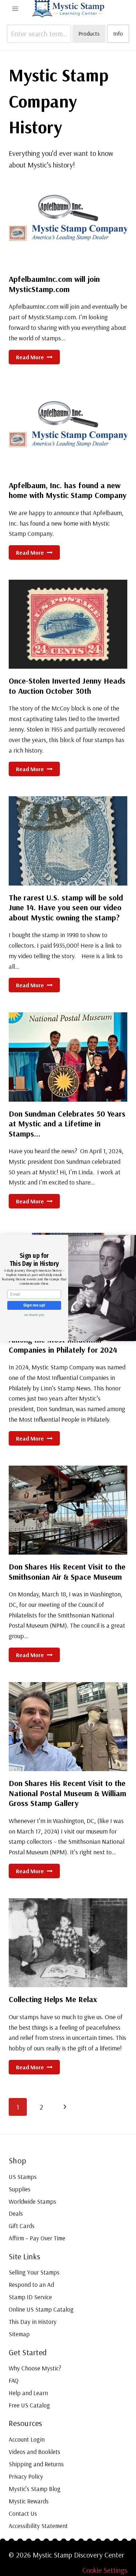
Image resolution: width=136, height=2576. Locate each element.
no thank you (34, 1315)
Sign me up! (34, 1305)
